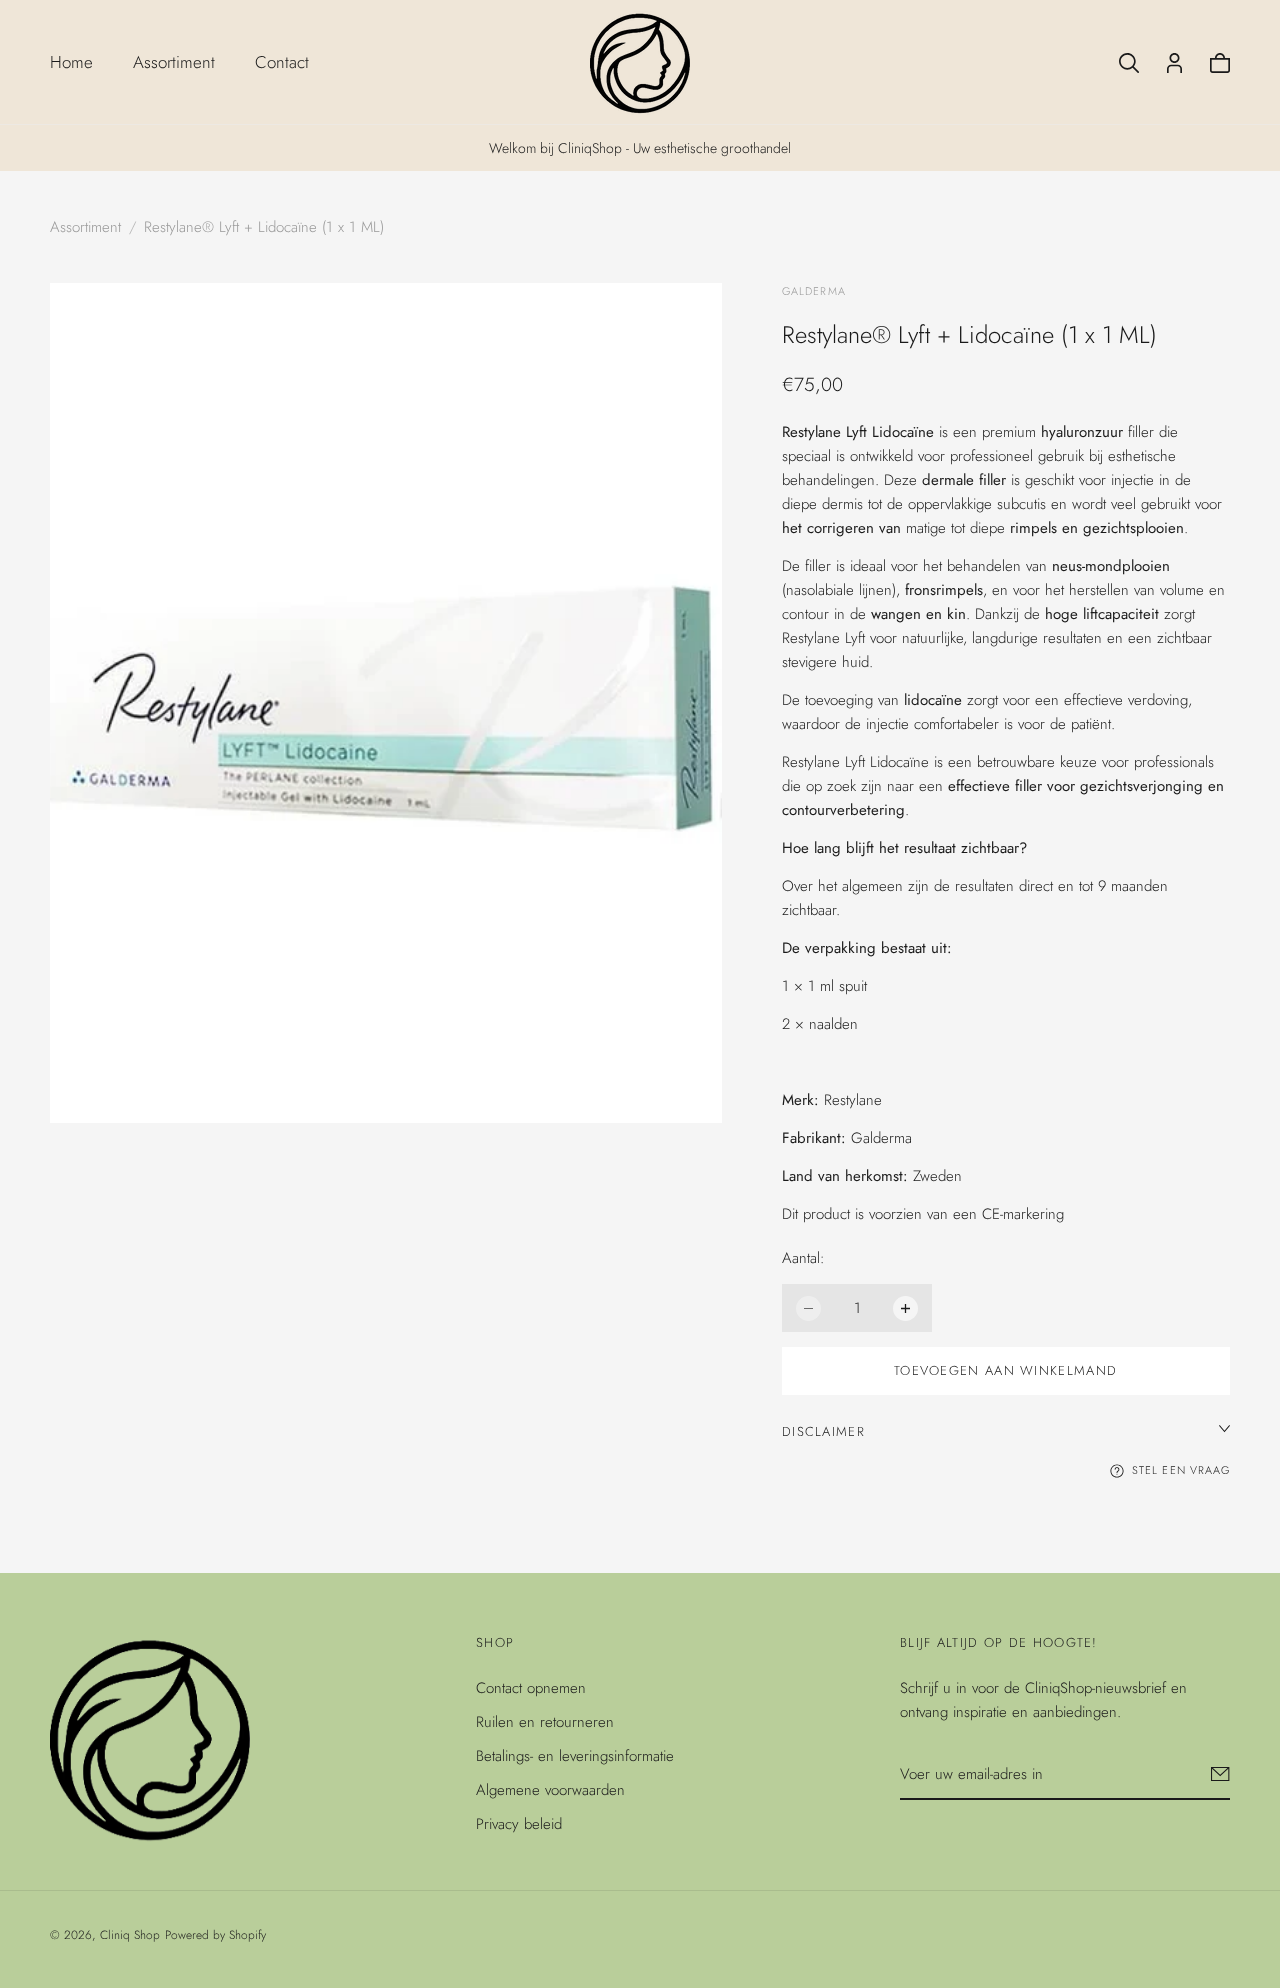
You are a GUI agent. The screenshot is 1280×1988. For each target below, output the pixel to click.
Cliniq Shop (130, 1935)
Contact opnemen (531, 1688)
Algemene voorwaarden (550, 1790)
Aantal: (803, 1258)
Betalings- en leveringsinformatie (575, 1756)
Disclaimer (823, 1431)
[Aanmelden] (1220, 1774)
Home (71, 62)
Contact (282, 62)
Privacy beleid (519, 1824)
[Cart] (1220, 63)
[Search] (1129, 63)
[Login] (1174, 63)
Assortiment (174, 62)
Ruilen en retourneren (545, 1722)
